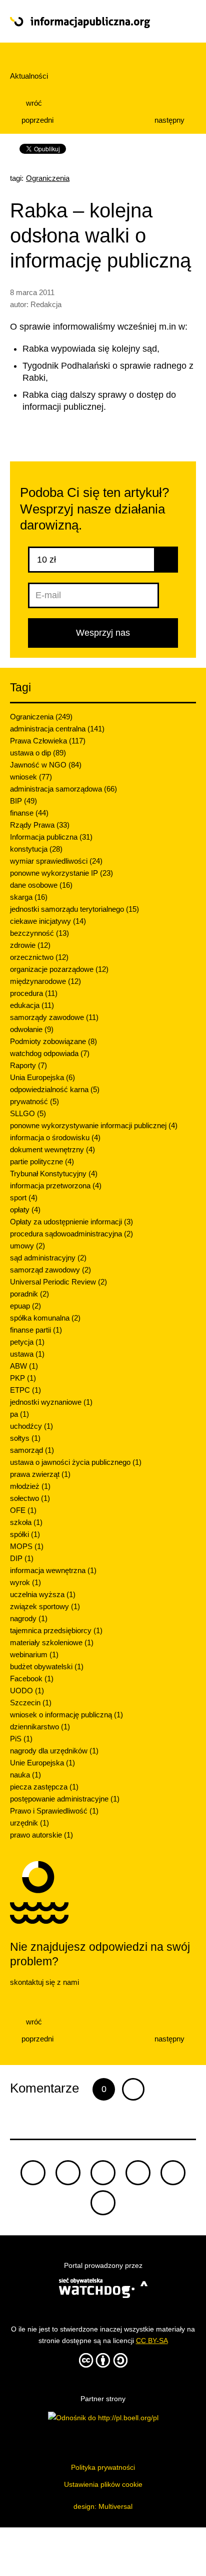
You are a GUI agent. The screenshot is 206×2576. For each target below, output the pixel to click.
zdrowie (30, 945)
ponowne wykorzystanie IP (61, 873)
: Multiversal (103, 2506)
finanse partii (36, 1330)
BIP (23, 801)
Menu (177, 22)
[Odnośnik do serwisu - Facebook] (103, 2173)
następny (170, 120)
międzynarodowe (45, 981)
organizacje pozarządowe (59, 969)
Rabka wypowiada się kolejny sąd (90, 349)
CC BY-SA (152, 2341)
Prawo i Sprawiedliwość (54, 1811)
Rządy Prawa (40, 825)
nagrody (29, 1618)
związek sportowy (45, 1606)
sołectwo (30, 1498)
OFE (23, 1510)
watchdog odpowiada (50, 1053)
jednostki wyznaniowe (51, 1402)
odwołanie (32, 1029)
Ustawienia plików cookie (103, 2484)
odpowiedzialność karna (55, 1089)
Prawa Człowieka (48, 741)
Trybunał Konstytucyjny (54, 1174)
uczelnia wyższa (43, 1594)
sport (24, 1198)
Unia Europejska (42, 1077)
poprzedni (36, 120)
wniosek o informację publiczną (66, 1715)
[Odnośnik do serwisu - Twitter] (68, 2173)
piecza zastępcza (44, 1787)
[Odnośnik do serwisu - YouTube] (138, 2173)
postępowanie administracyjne (65, 1799)
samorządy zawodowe (54, 1017)
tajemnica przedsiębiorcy (56, 1630)
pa (19, 1414)
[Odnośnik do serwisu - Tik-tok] (33, 2173)
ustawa (27, 1354)
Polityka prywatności (103, 2467)
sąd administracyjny (48, 1258)
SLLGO (28, 1113)
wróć (33, 103)
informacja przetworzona (56, 1186)
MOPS (27, 1546)
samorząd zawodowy (50, 1270)
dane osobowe (41, 885)
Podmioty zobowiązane (53, 1041)
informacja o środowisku (55, 1137)
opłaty (25, 1210)
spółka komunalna (45, 1318)
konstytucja (36, 849)
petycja (27, 1342)
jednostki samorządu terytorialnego (74, 909)
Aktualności (29, 76)
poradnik (29, 1294)
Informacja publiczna (51, 837)
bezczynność (39, 933)
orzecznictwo (39, 957)
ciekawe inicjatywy (48, 921)
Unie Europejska (42, 1763)
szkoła (26, 1522)
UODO (27, 1691)
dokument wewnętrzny (52, 1149)
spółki (25, 1534)
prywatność (34, 1101)
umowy (27, 1246)
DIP (22, 1558)
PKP (23, 1378)
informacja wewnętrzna (53, 1570)
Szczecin (31, 1703)
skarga (29, 897)
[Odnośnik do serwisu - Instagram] (103, 2203)
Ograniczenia (48, 178)
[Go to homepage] (84, 23)
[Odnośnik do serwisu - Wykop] (173, 2173)
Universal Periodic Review (58, 1282)
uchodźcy (31, 1426)
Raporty (28, 1065)
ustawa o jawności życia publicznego (76, 1462)
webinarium (34, 1654)
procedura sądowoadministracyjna (71, 1234)
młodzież (30, 1486)
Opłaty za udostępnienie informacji (71, 1222)
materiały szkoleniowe (52, 1642)
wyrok (25, 1582)
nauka (25, 1775)
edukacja (32, 1005)
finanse (29, 813)
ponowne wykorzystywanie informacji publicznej (94, 1125)
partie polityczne (42, 1162)
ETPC (25, 1390)
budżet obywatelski (47, 1666)
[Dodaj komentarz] (133, 2089)
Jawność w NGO (46, 765)
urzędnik (29, 1823)
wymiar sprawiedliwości (56, 861)
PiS (21, 1739)
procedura (34, 993)
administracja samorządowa (63, 789)
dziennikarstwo (40, 1727)
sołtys (25, 1438)
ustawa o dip (38, 753)
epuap (25, 1306)
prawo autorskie (41, 1835)
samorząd (32, 1450)
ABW (24, 1366)
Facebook (32, 1679)
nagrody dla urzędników (54, 1751)
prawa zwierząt (40, 1474)
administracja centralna (57, 729)
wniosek (31, 777)
